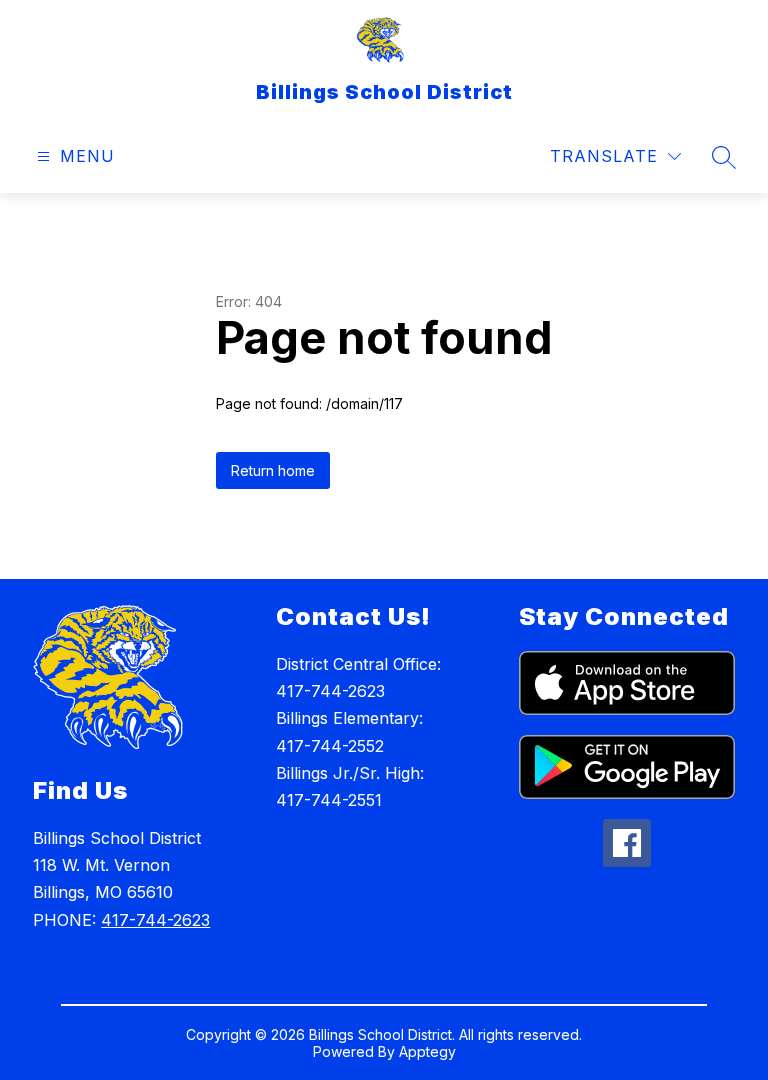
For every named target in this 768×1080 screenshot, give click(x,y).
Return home (273, 470)
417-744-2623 (155, 920)
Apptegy (427, 1051)
